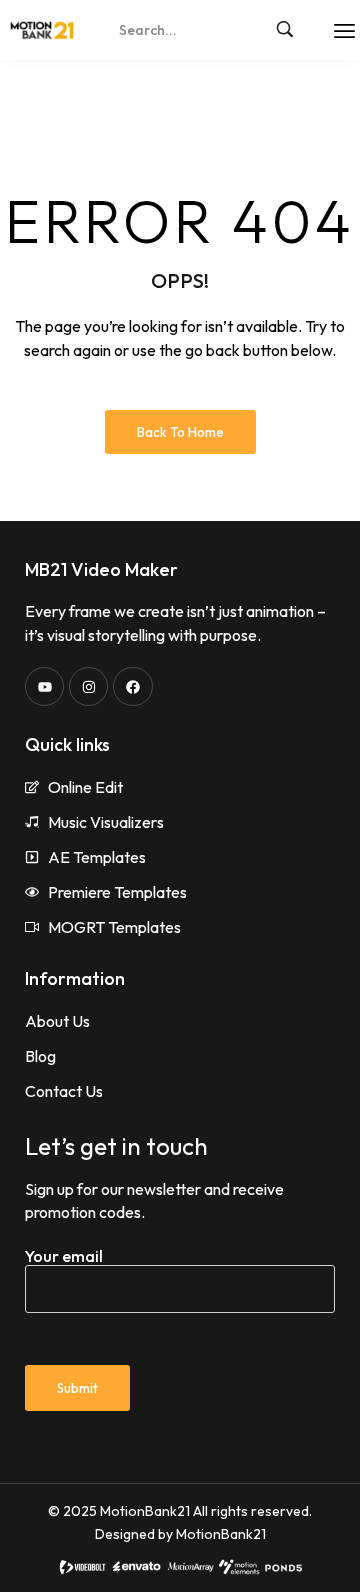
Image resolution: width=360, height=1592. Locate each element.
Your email (64, 1256)
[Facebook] (132, 686)
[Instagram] (88, 686)
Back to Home (180, 432)
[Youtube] (44, 686)
